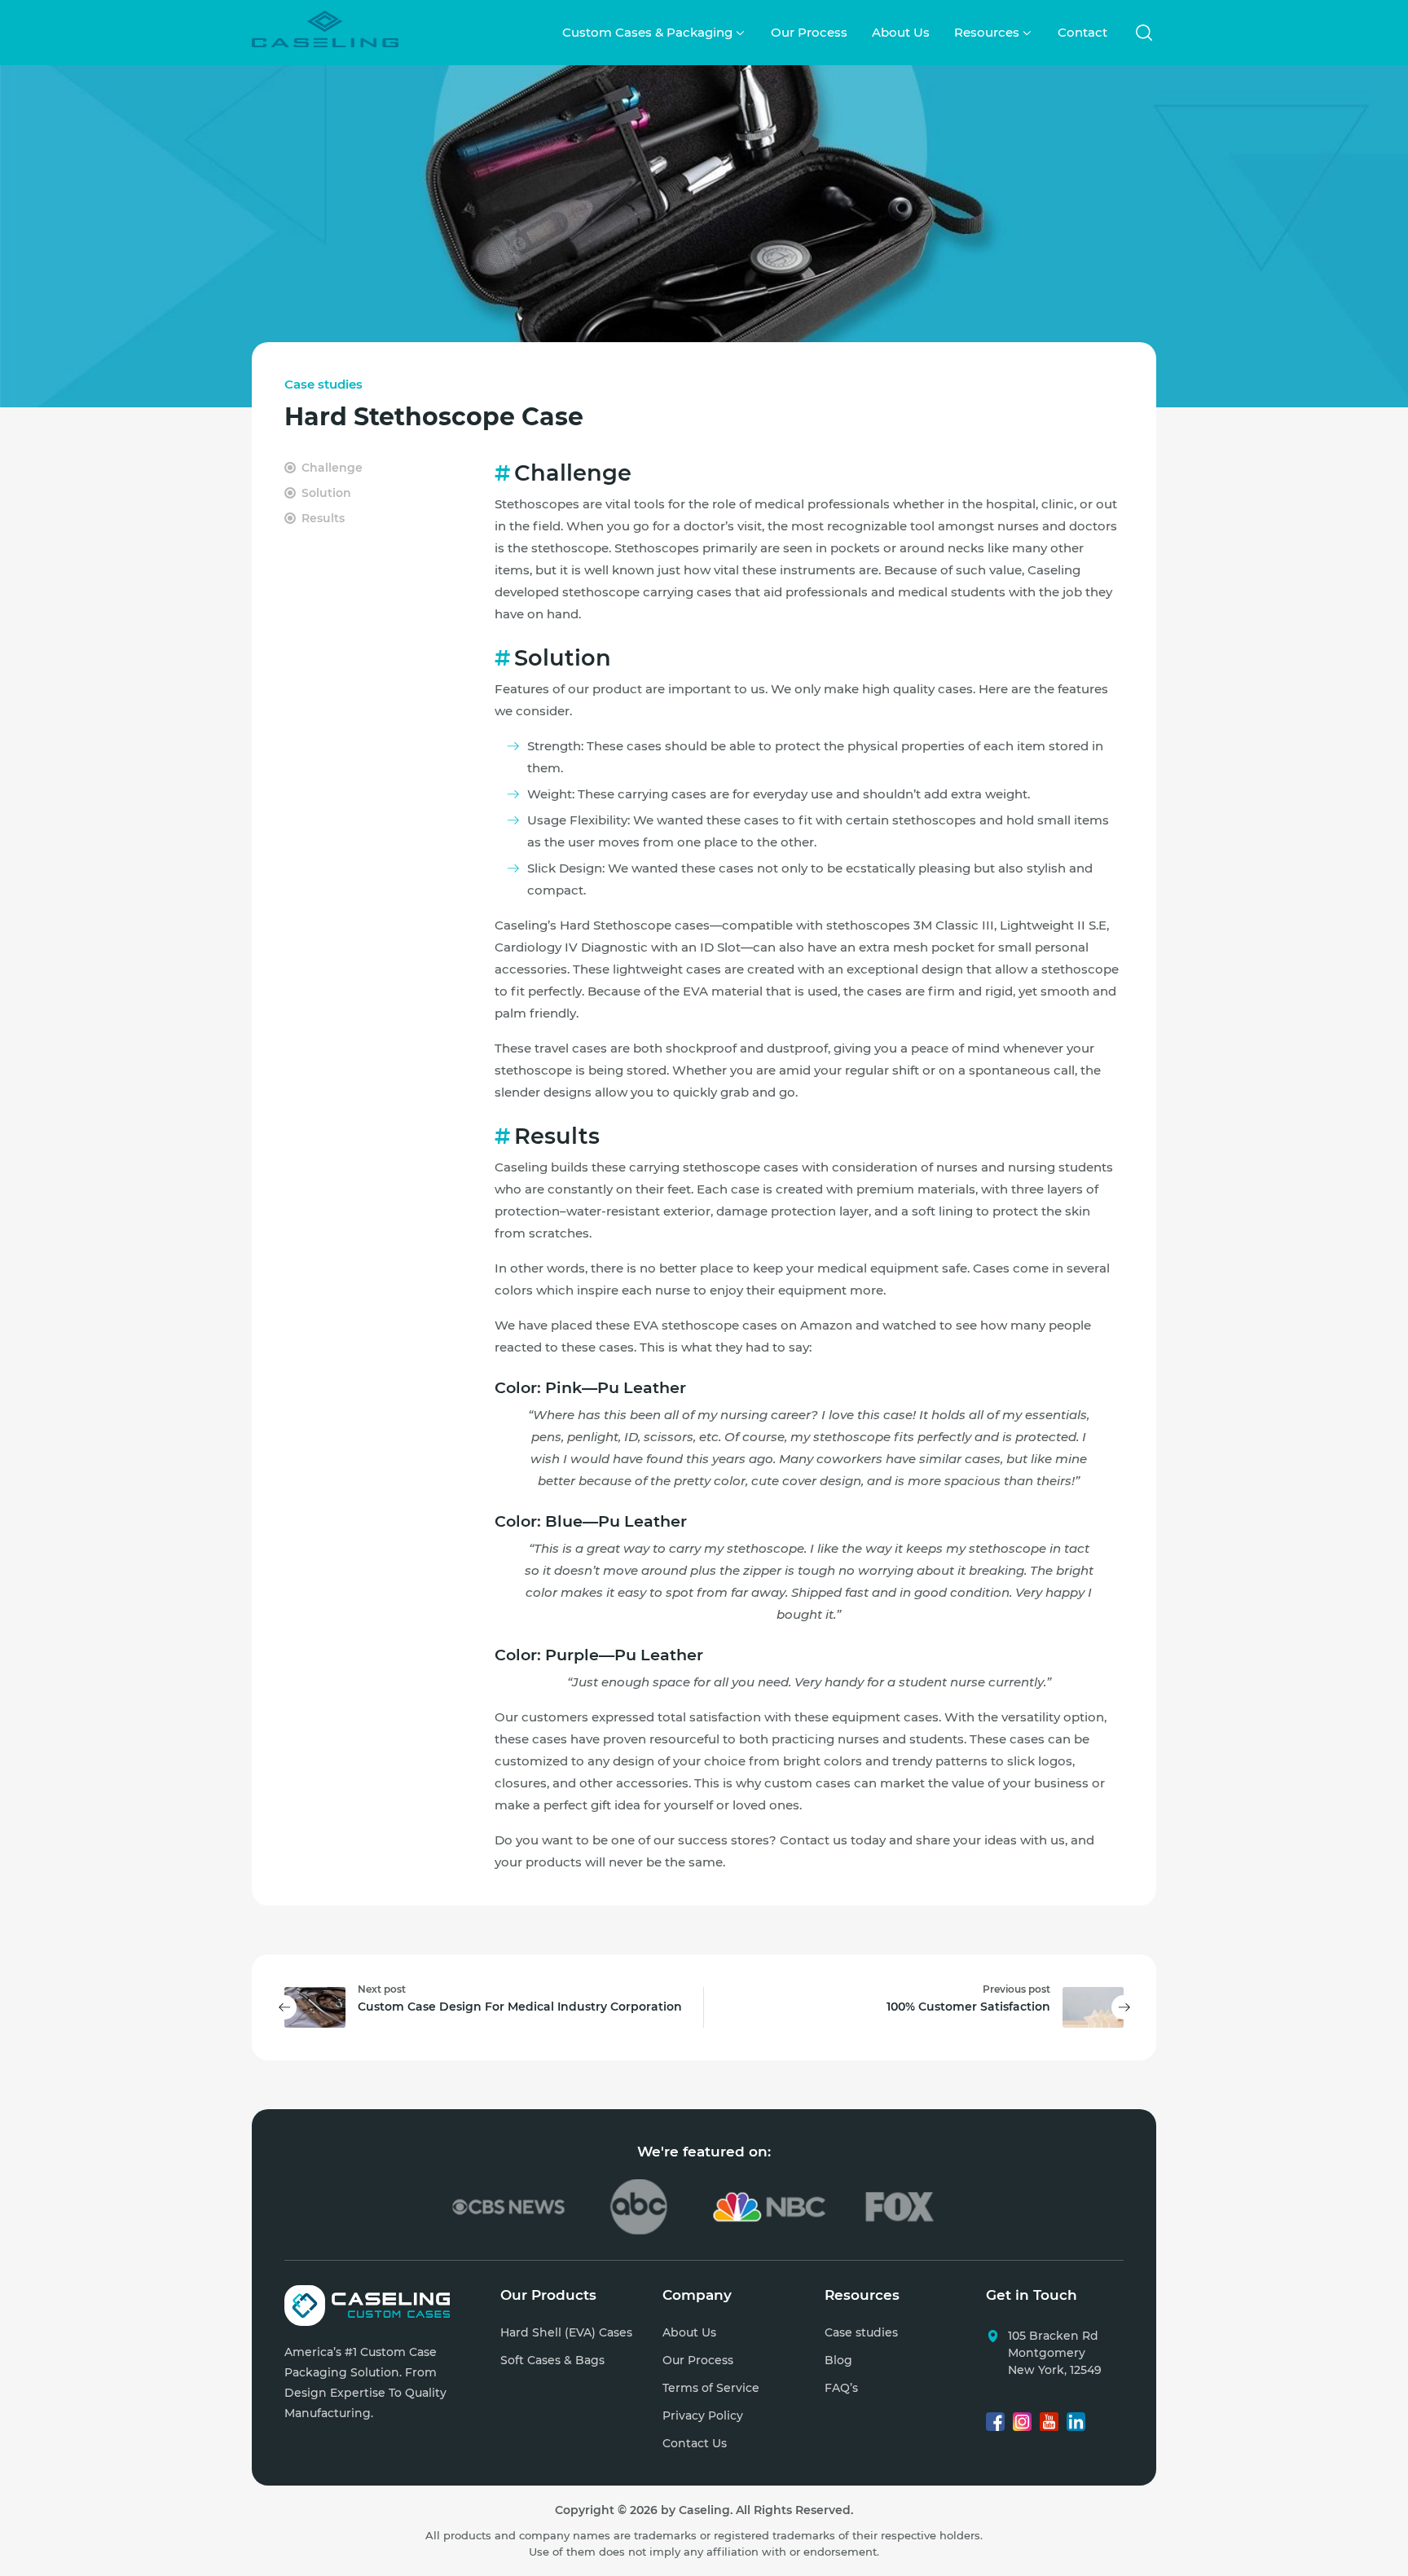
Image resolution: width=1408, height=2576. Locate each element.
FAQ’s (841, 2388)
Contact (1082, 32)
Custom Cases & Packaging (647, 32)
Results (323, 518)
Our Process (809, 32)
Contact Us (695, 2443)
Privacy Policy (703, 2416)
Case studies (323, 384)
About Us (901, 32)
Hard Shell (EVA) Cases (566, 2332)
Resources (987, 32)
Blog (838, 2360)
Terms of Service (711, 2388)
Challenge (332, 468)
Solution (326, 493)
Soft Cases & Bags (552, 2360)
